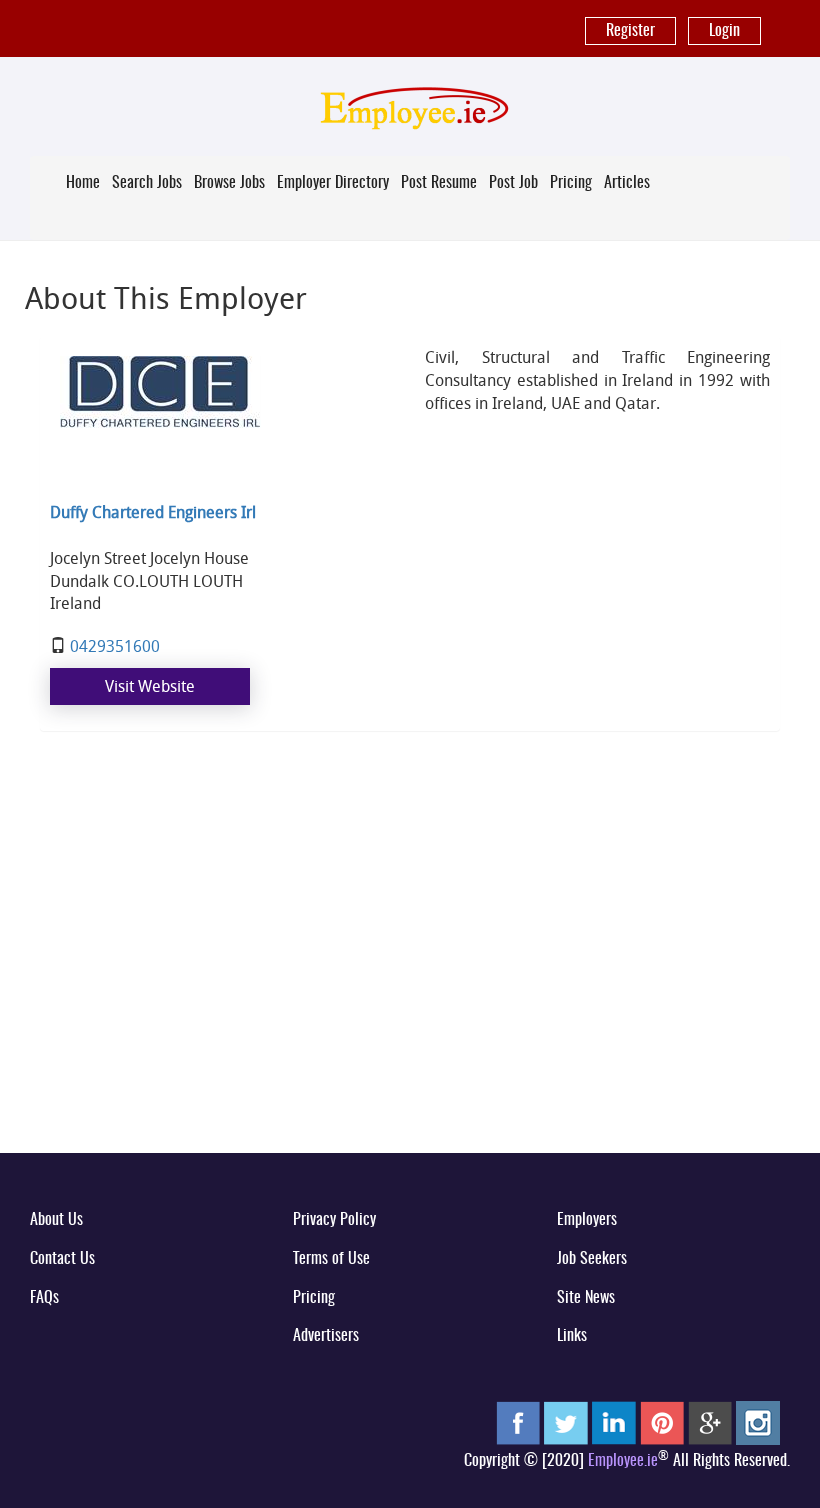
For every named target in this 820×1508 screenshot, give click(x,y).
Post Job (513, 183)
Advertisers (326, 1336)
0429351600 (115, 646)
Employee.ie (623, 1461)
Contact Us (62, 1259)
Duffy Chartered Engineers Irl (153, 512)
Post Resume (439, 183)
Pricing (571, 183)
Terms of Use (331, 1259)
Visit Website (150, 686)
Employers (587, 1220)
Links (572, 1336)
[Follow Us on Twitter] (566, 1423)
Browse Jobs (229, 183)
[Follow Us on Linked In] (614, 1423)
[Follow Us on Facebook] (518, 1423)
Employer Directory (333, 183)
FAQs (44, 1298)
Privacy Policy (334, 1220)
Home (83, 183)
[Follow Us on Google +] (710, 1423)
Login (724, 31)
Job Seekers (592, 1259)
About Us (56, 1220)
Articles (627, 183)
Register (630, 31)
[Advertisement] (410, 981)
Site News (586, 1298)
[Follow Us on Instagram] (758, 1423)
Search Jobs (147, 183)
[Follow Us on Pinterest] (662, 1423)
